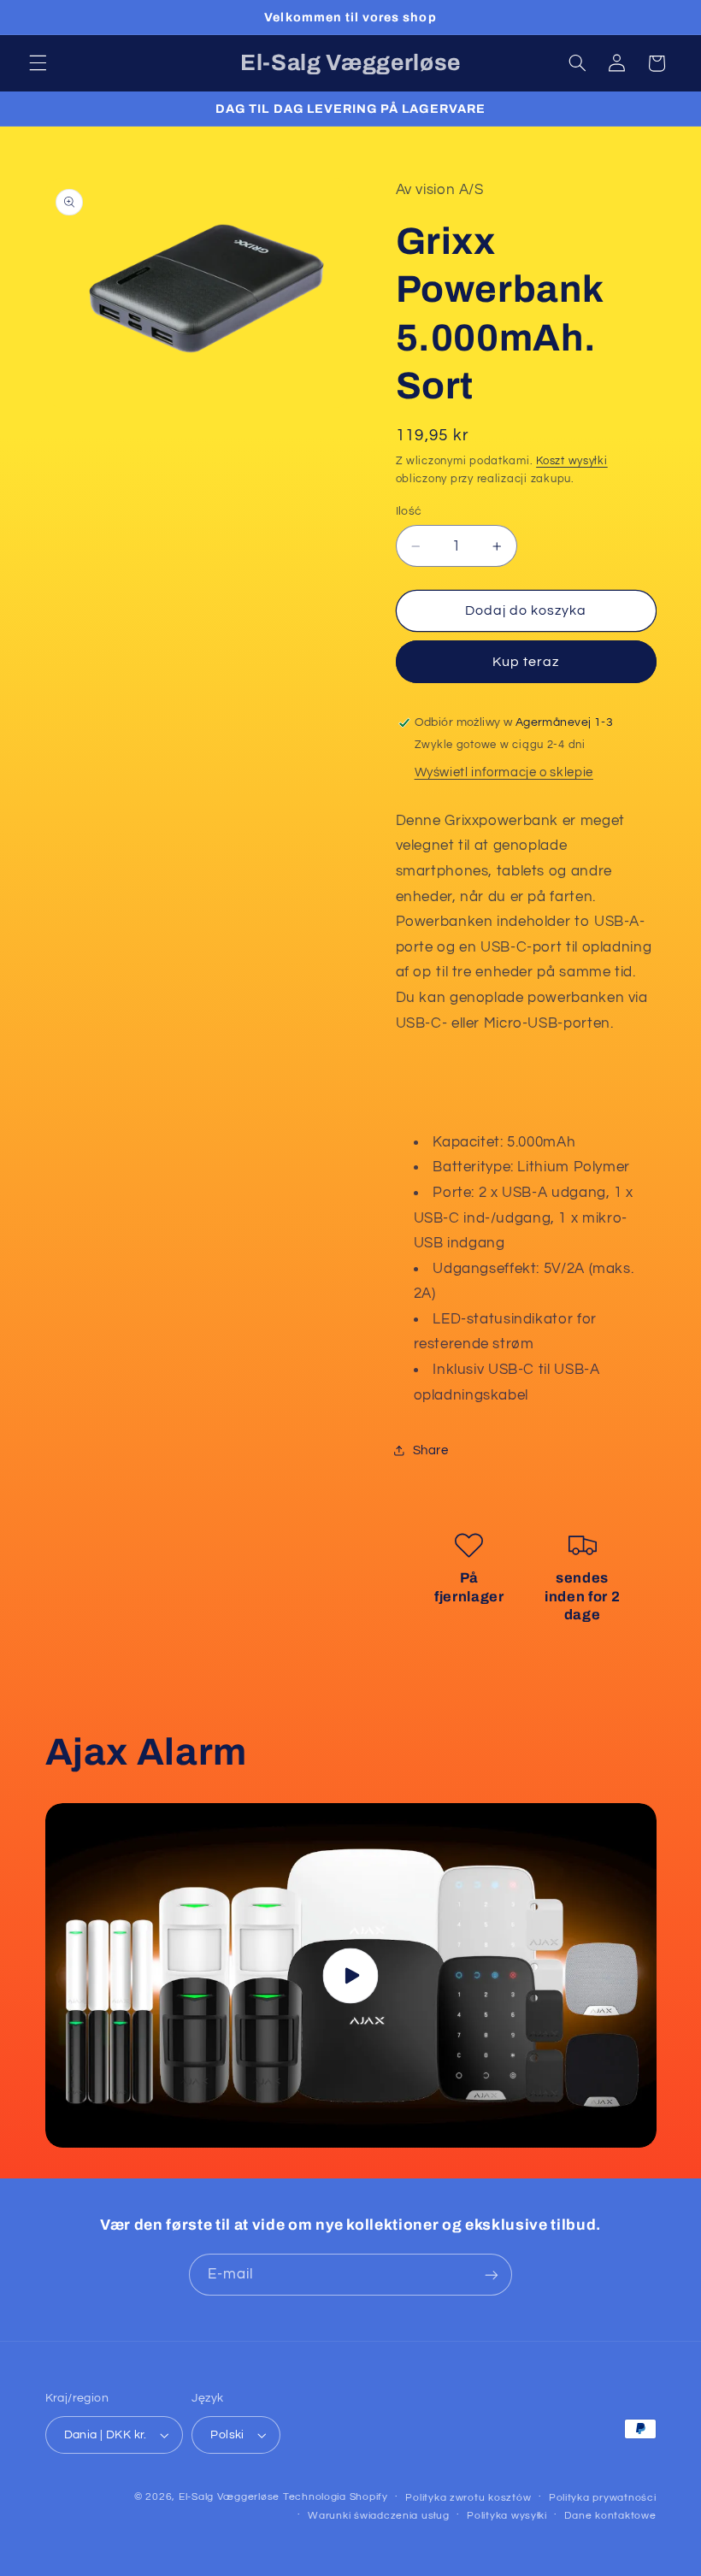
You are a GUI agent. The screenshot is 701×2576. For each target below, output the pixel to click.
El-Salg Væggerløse (229, 2497)
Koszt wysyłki (572, 461)
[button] (38, 63)
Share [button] (431, 1450)
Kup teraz (526, 662)
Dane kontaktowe (610, 2516)
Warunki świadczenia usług (378, 2516)
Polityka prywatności (603, 2498)
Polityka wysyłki (507, 2516)
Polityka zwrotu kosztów (468, 2498)
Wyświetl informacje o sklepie (504, 772)
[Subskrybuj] (492, 2275)
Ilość (409, 511)
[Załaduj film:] (351, 1975)
